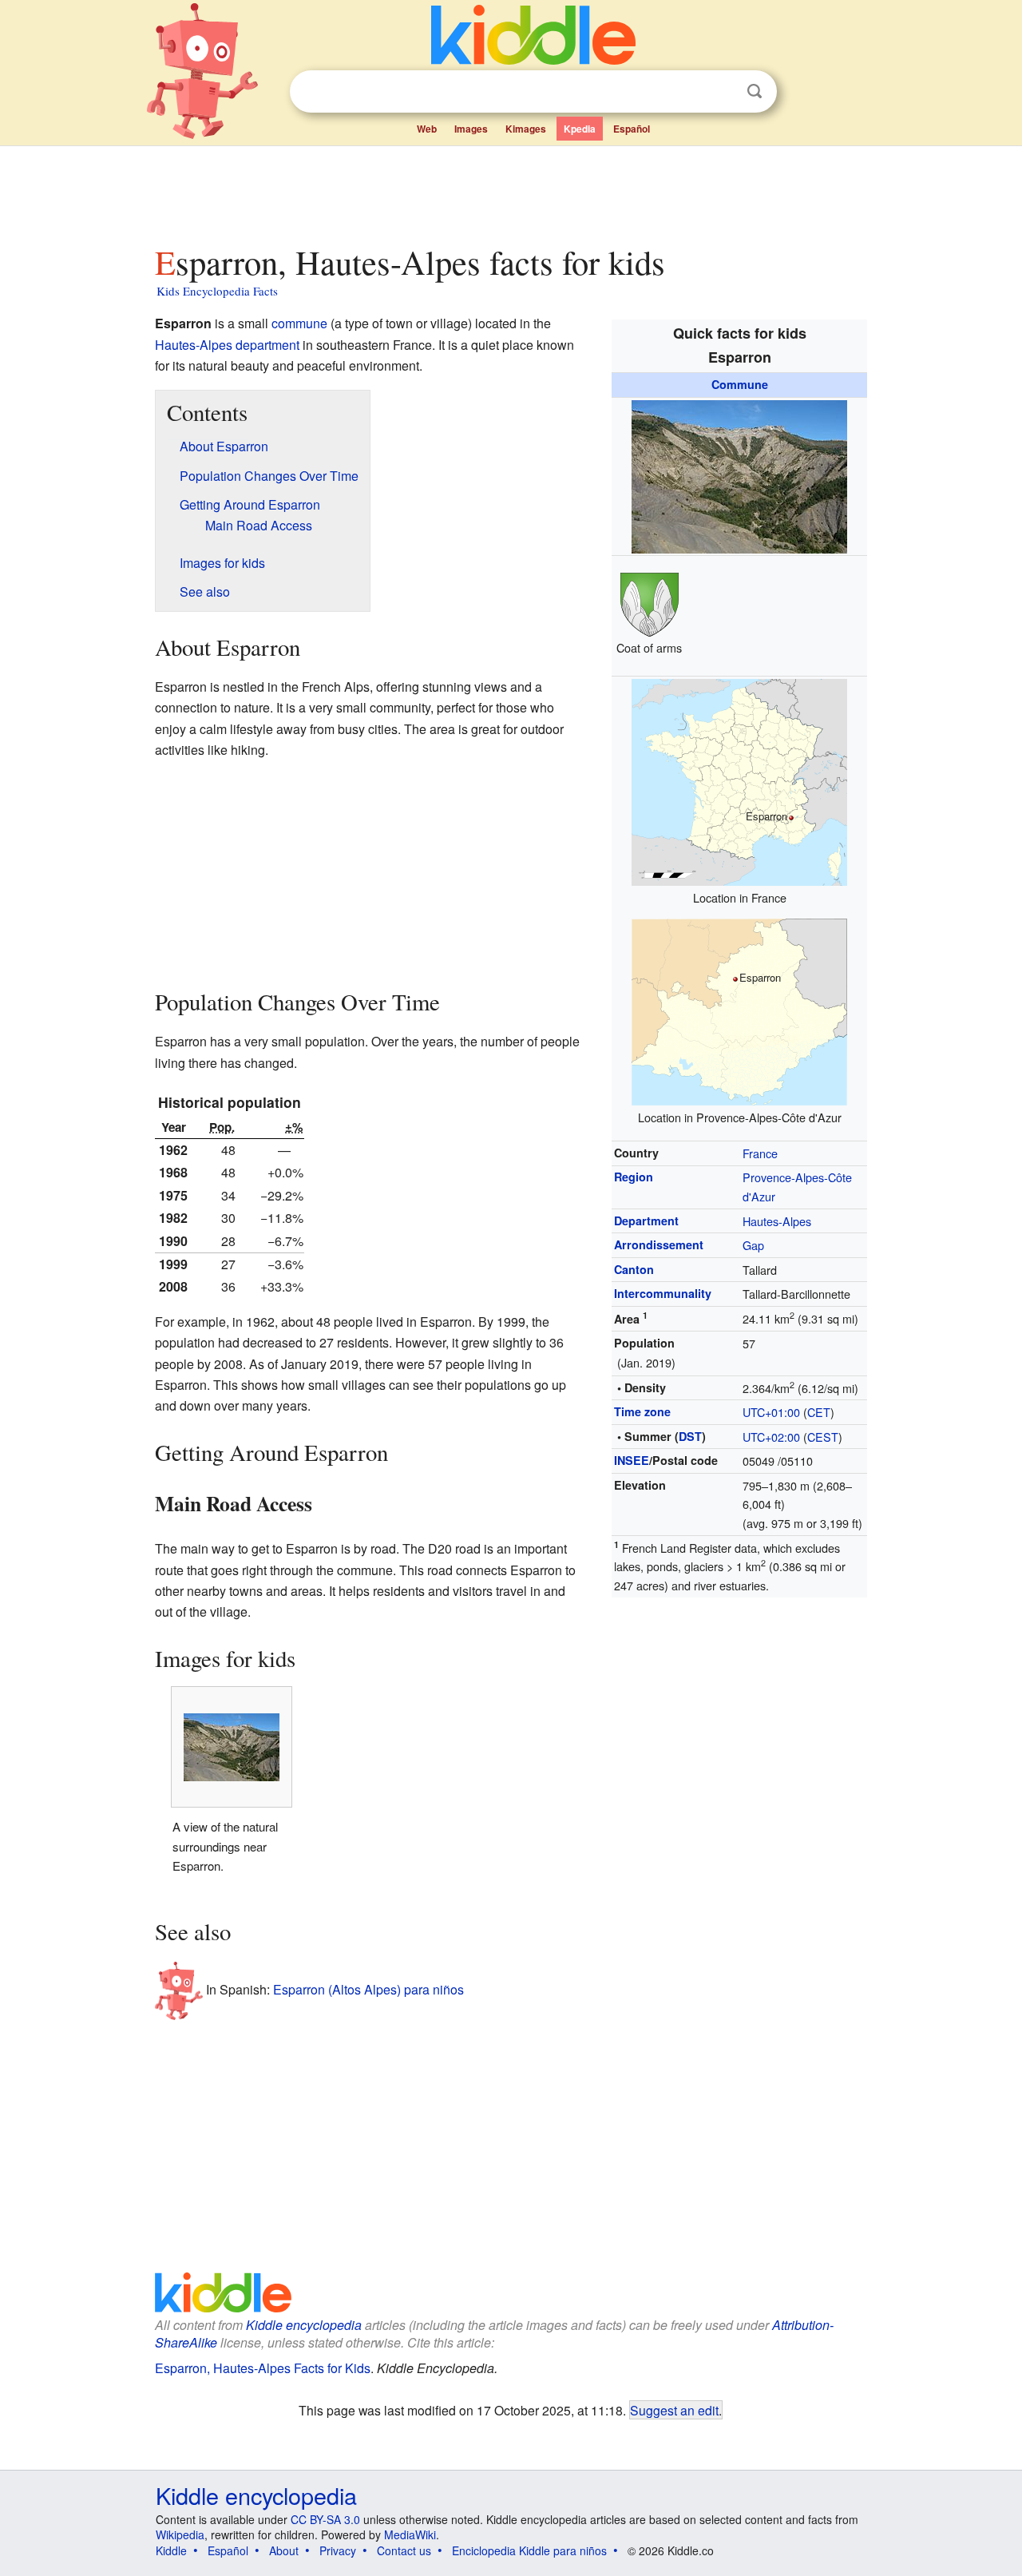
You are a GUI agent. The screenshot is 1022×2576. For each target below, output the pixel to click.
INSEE (632, 1460)
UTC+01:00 (771, 1412)
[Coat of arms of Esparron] (650, 602)
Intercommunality (663, 1293)
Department (646, 1221)
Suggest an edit (674, 2410)
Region (634, 1177)
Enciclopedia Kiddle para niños (529, 2550)
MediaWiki (410, 2534)
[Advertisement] (510, 191)
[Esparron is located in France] (739, 780)
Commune (740, 384)
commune (299, 323)
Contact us (404, 2550)
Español (632, 129)
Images (471, 129)
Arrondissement (659, 1244)
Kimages (526, 129)
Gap (753, 1245)
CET (819, 1412)
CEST (823, 1437)
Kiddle (171, 2550)
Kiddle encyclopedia (304, 2325)
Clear (722, 92)
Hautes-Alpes (777, 1221)
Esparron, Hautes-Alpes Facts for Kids (263, 2368)
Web (427, 129)
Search (755, 91)
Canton (634, 1269)
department (267, 345)
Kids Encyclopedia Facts (217, 291)
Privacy (338, 2550)
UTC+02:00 (771, 1437)
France (760, 1153)
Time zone (642, 1411)
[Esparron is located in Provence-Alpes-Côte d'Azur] (739, 1010)
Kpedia (580, 129)
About (284, 2550)
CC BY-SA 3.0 (325, 2519)
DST (690, 1436)
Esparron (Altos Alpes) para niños (368, 1989)
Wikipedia (180, 2534)
